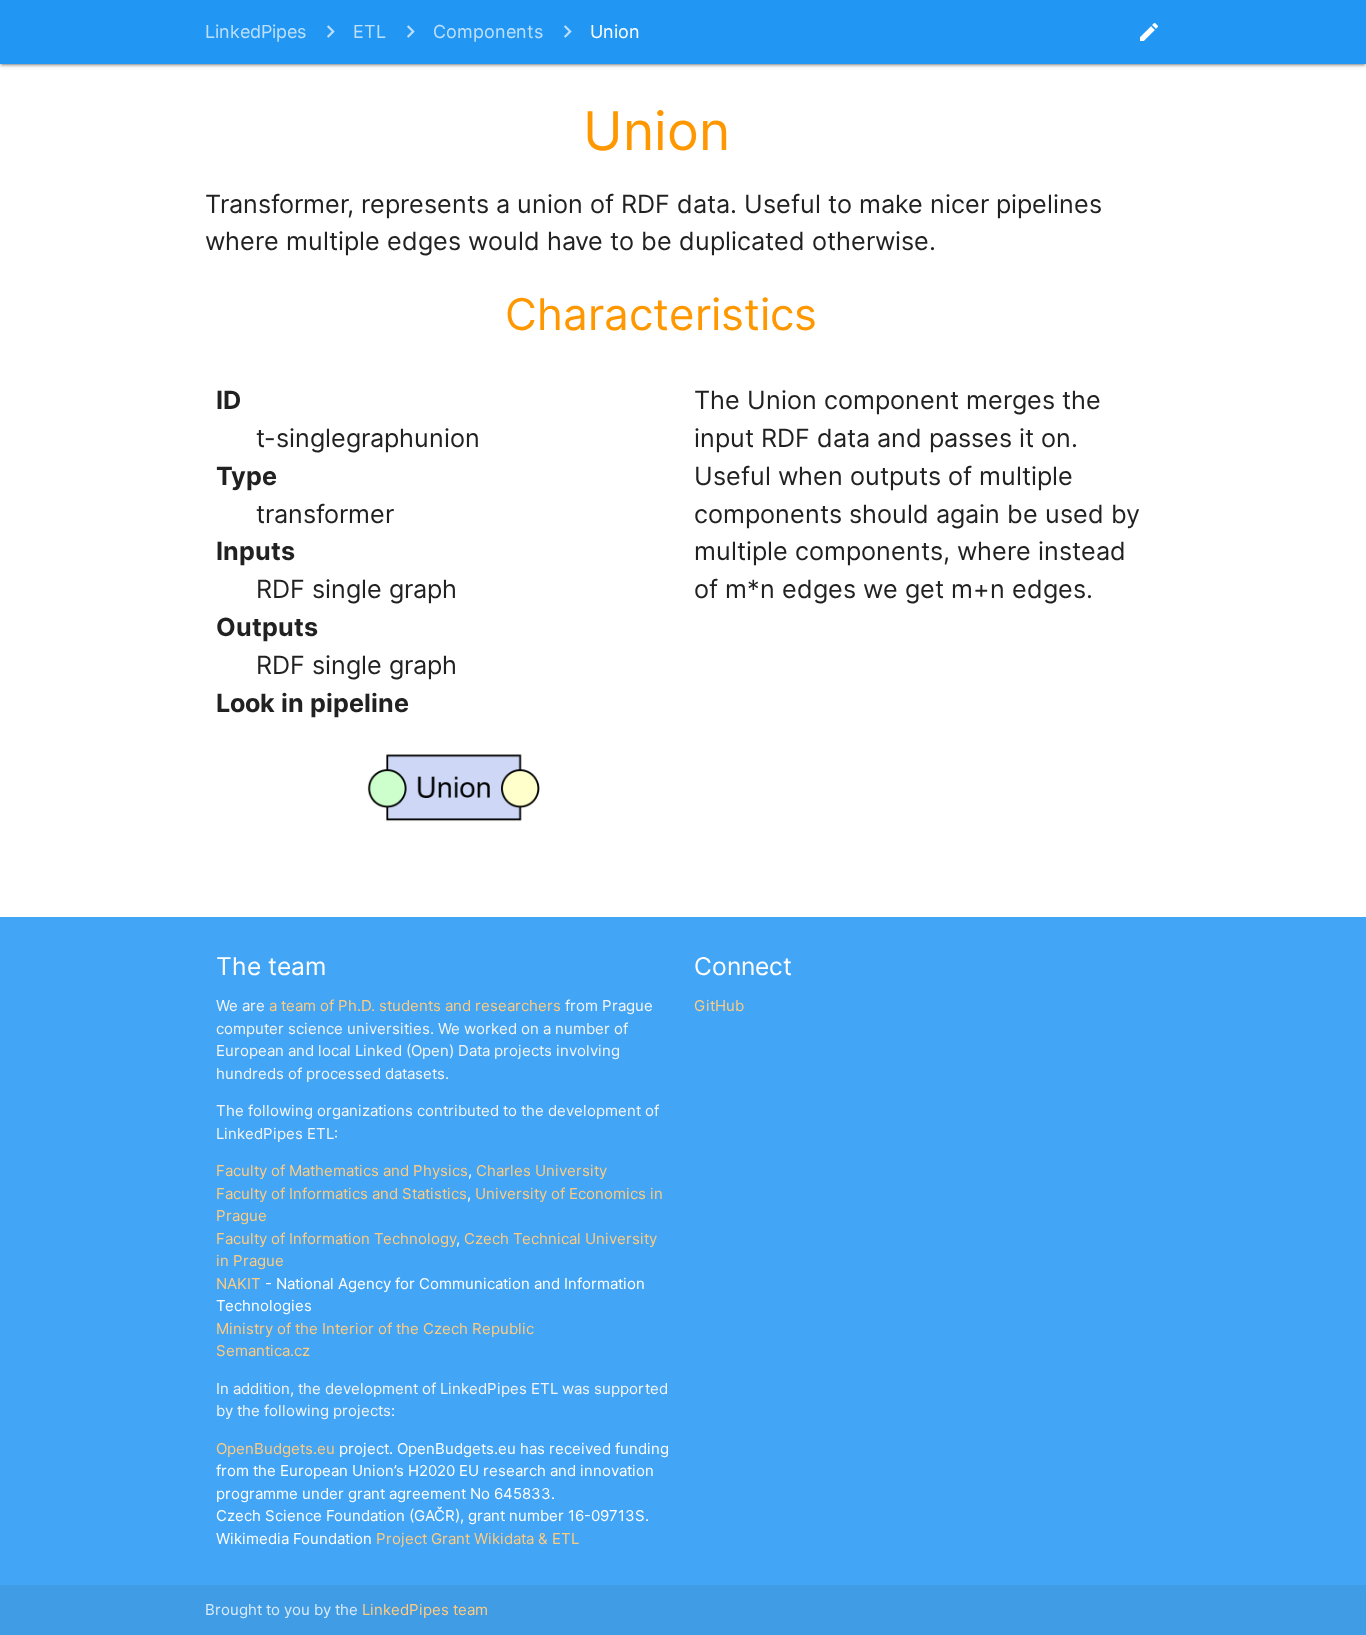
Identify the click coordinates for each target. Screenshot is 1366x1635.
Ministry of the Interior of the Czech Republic (375, 1328)
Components (488, 31)
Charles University (541, 1170)
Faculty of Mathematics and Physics (342, 1170)
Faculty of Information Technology (336, 1238)
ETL (369, 31)
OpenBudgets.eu (275, 1448)
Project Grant (423, 1538)
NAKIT (238, 1283)
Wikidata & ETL (526, 1538)
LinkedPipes (255, 31)
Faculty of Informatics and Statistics (341, 1193)
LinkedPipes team (425, 1609)
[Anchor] (756, 126)
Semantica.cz (263, 1350)
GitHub (719, 1005)
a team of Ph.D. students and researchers (415, 1005)
